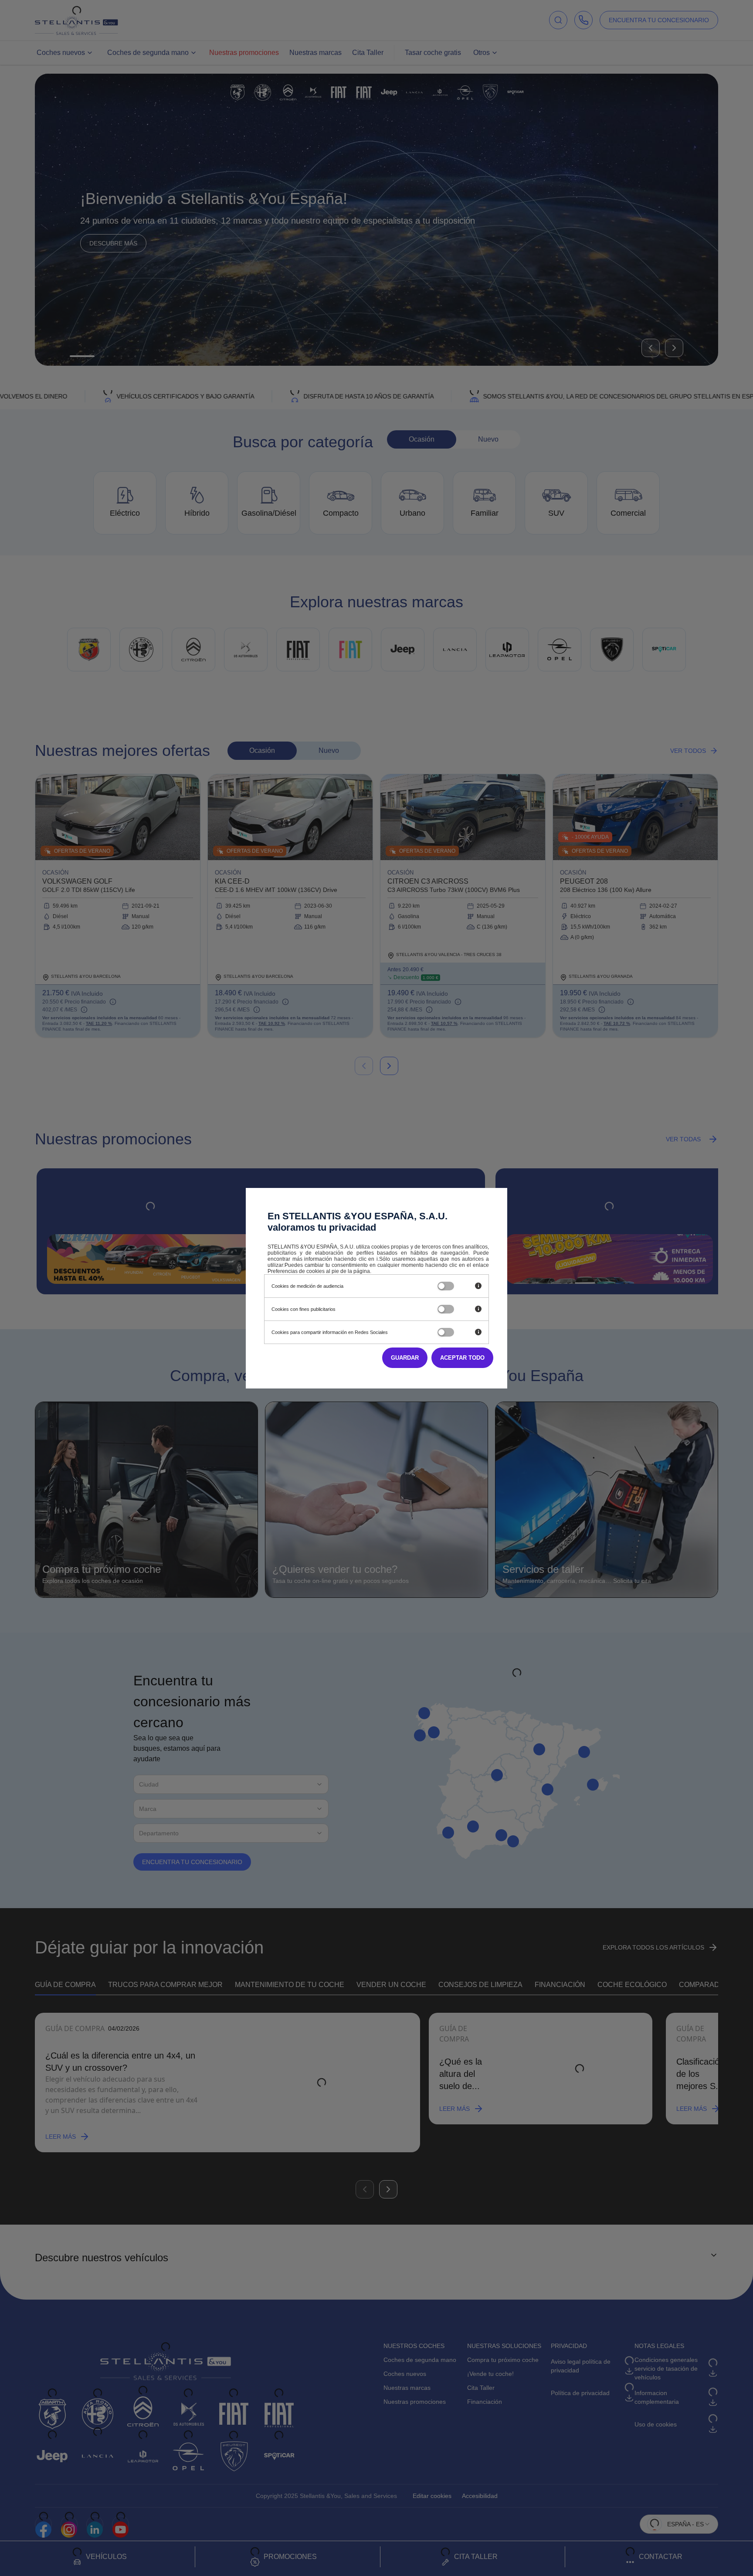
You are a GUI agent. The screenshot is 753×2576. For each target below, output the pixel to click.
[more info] (478, 1286)
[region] (344, 1286)
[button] (462, 1358)
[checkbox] (446, 1286)
